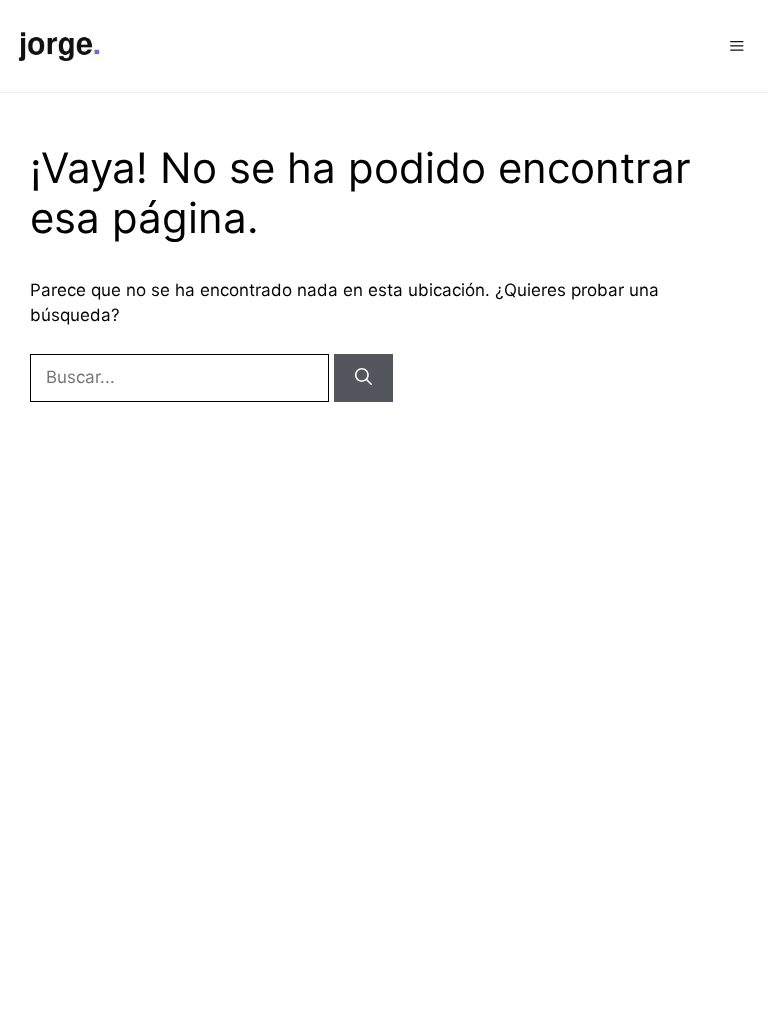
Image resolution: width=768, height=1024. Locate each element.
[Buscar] (363, 378)
